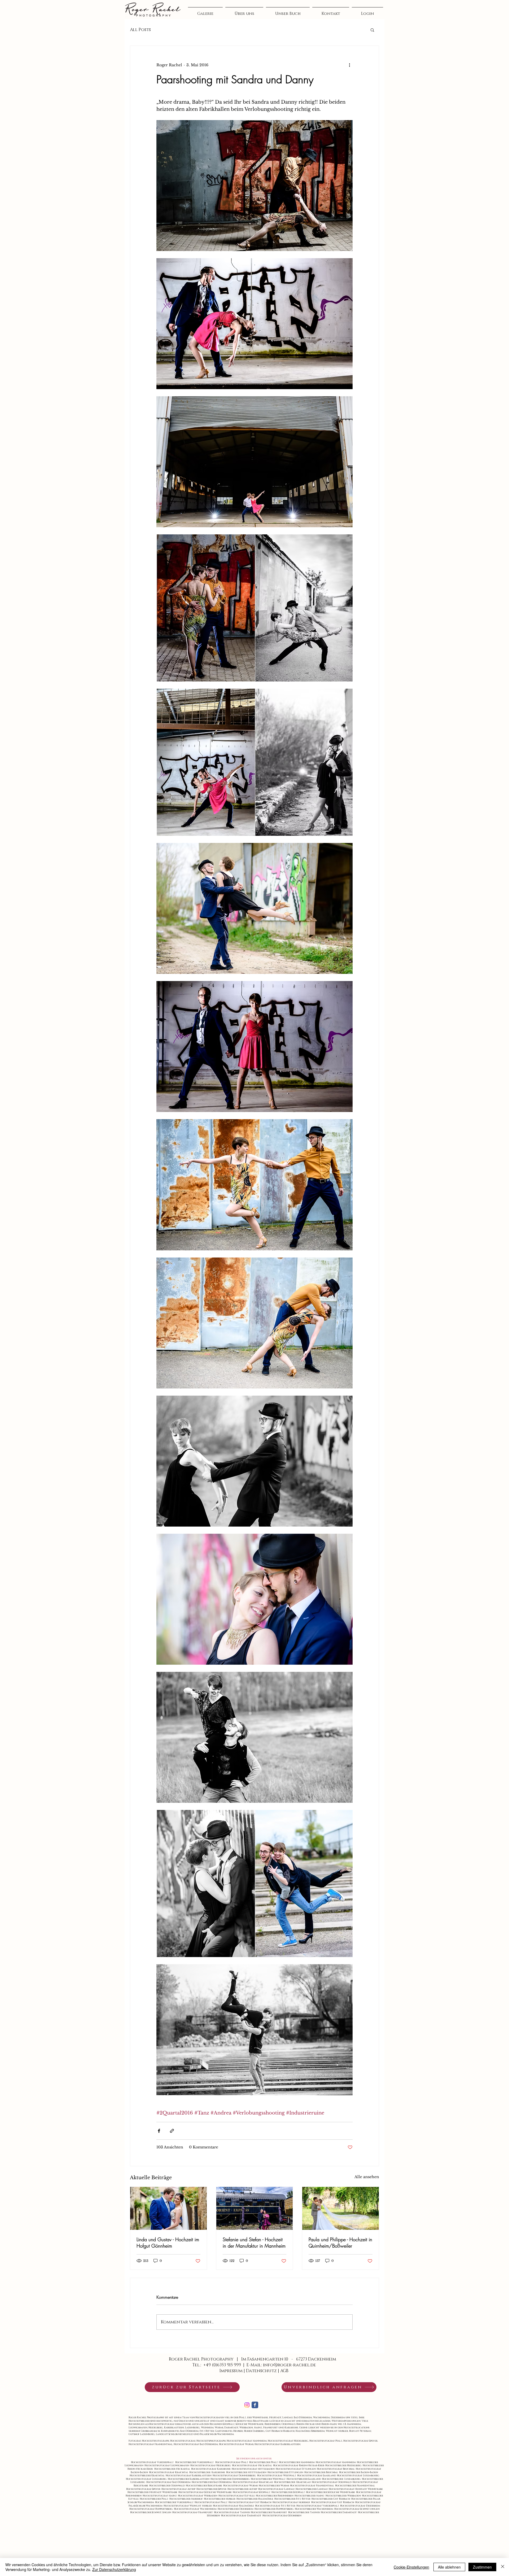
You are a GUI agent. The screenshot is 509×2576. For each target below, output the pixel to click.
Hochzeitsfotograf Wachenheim (196, 2509)
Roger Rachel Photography (202, 2359)
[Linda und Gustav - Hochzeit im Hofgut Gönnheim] (168, 2208)
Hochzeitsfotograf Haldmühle (234, 2506)
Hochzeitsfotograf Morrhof (292, 2502)
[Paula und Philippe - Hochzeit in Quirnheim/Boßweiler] (341, 2208)
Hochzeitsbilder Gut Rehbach (331, 2499)
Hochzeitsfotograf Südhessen (282, 2516)
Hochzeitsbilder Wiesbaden (344, 2496)
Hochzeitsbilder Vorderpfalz (175, 2502)
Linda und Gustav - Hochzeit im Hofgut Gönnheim (168, 2243)
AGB (284, 2371)
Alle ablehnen (449, 2567)
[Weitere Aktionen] (349, 65)
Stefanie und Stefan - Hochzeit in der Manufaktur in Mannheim (254, 2243)
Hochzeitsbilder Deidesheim (236, 2509)
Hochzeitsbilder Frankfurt (269, 2512)
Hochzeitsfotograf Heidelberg (211, 2465)
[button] (372, 30)
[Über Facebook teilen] (159, 2131)
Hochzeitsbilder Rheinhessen (275, 2496)
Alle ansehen (367, 2177)
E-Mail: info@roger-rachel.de (281, 2365)
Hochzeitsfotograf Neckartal (253, 2465)
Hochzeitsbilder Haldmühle (255, 2499)
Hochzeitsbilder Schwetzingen (151, 2512)
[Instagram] (247, 2405)
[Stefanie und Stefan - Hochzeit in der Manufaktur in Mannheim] (255, 2208)
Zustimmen (482, 2567)
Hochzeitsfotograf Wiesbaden (198, 2496)
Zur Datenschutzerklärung (114, 2569)
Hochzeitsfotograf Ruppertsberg (152, 2509)
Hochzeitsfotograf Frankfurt (193, 2512)
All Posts (140, 30)
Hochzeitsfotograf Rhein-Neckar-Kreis (299, 2465)
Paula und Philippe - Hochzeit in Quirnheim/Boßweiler (340, 2243)
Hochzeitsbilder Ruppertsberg (275, 2509)
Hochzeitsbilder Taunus (304, 2512)
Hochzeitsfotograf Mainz (160, 2496)
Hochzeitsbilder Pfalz (155, 2499)
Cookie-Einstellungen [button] (411, 2567)
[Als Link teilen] (172, 2131)
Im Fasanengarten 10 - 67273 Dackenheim (289, 2359)
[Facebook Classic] (255, 2405)
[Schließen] (503, 2567)
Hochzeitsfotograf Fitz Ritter (276, 2506)
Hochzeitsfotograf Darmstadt (242, 2516)
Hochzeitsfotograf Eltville (237, 2496)
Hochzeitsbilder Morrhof (187, 2499)
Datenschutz (261, 2371)
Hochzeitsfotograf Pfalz (232, 2462)
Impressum (231, 2371)
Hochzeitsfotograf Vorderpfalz (318, 2506)
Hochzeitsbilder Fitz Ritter (293, 2499)
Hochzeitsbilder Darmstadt (339, 2512)
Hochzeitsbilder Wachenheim (315, 2509)
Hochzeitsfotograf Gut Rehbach (251, 2502)
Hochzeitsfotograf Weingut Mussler (188, 2506)
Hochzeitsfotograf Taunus (232, 2512)
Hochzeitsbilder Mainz (310, 2496)
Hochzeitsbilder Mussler (220, 2499)
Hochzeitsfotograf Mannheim (336, 2462)
